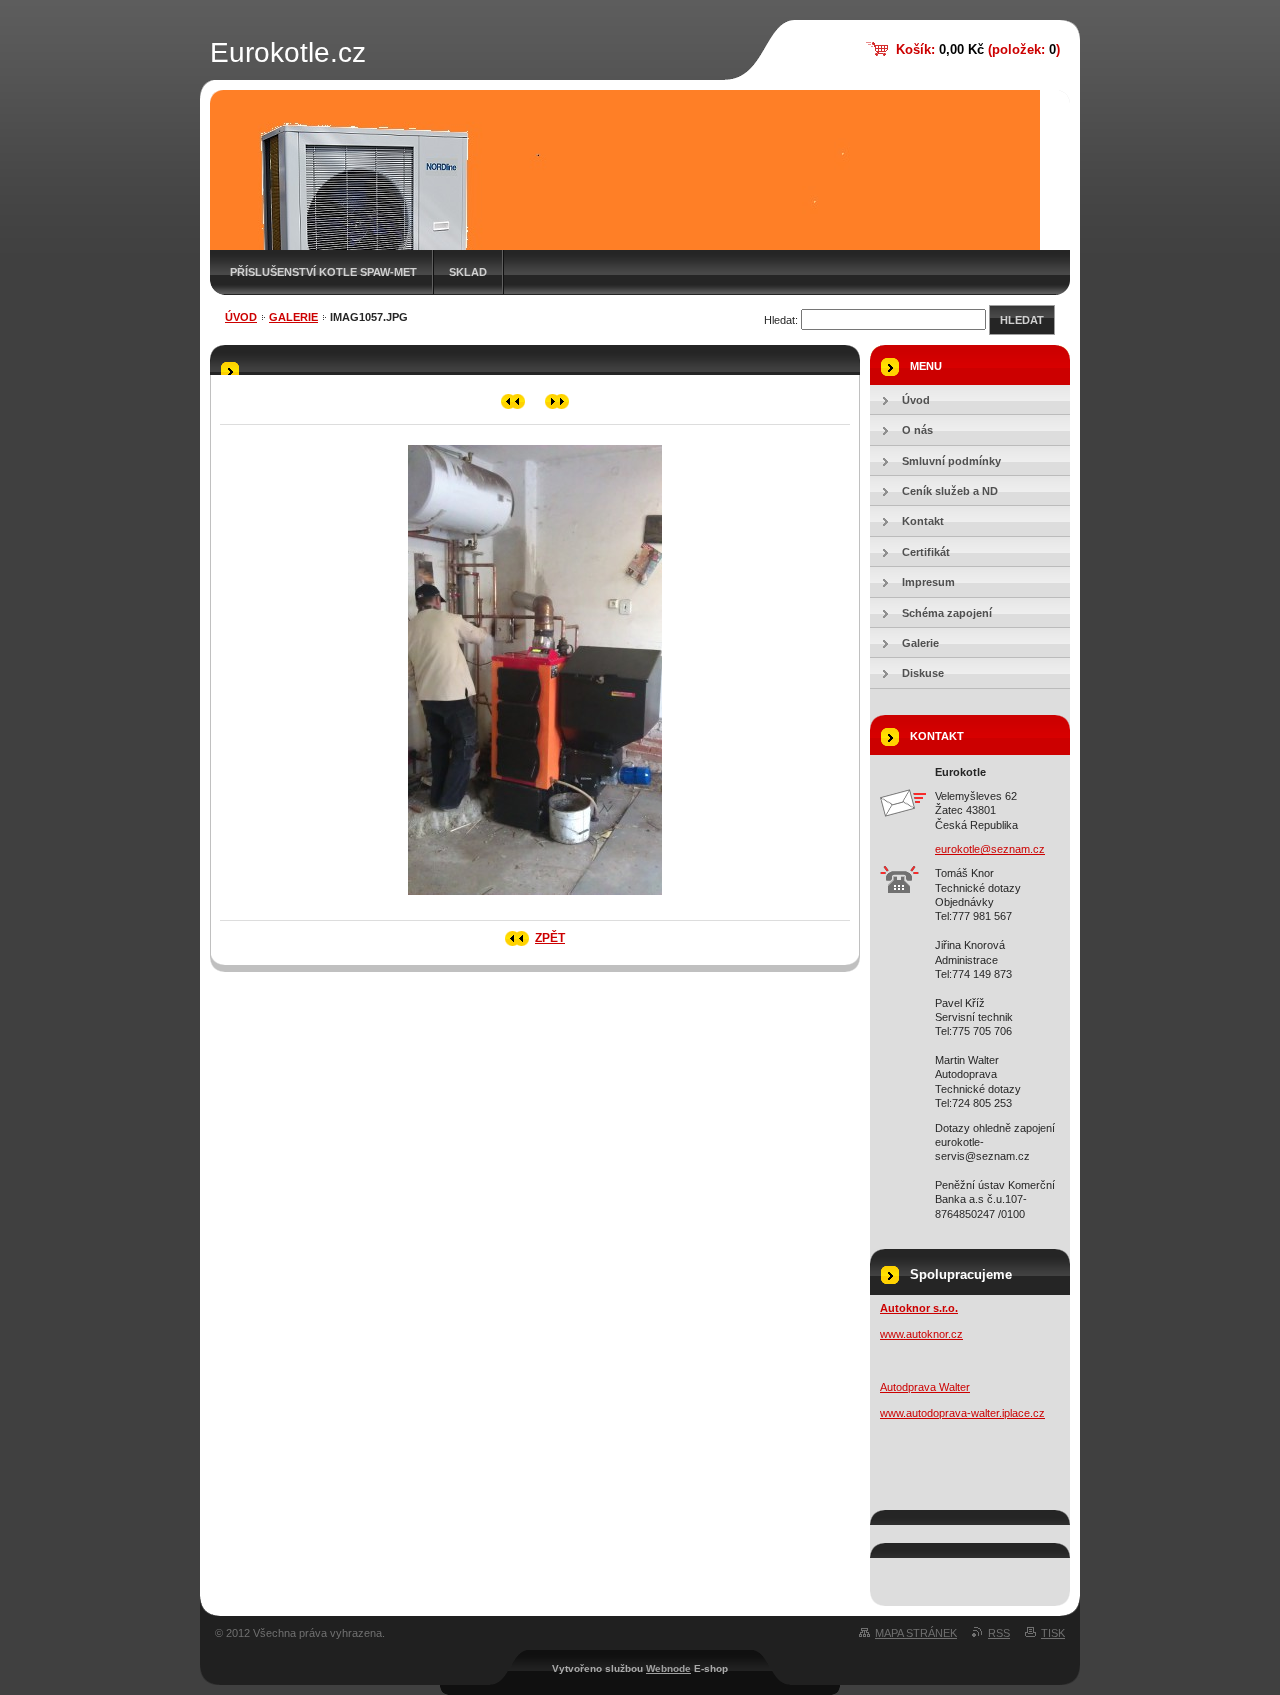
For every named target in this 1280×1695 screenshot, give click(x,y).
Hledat (1022, 320)
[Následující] (557, 401)
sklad (468, 272)
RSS (999, 1633)
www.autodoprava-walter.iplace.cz (962, 1413)
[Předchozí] (513, 401)
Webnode (668, 1668)
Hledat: (781, 320)
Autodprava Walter (925, 1387)
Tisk (1053, 1633)
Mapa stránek (916, 1633)
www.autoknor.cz (921, 1334)
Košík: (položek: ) (978, 49)
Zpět (550, 938)
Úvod (241, 317)
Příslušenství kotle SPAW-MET (323, 272)
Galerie (293, 317)
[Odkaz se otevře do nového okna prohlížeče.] (535, 901)
